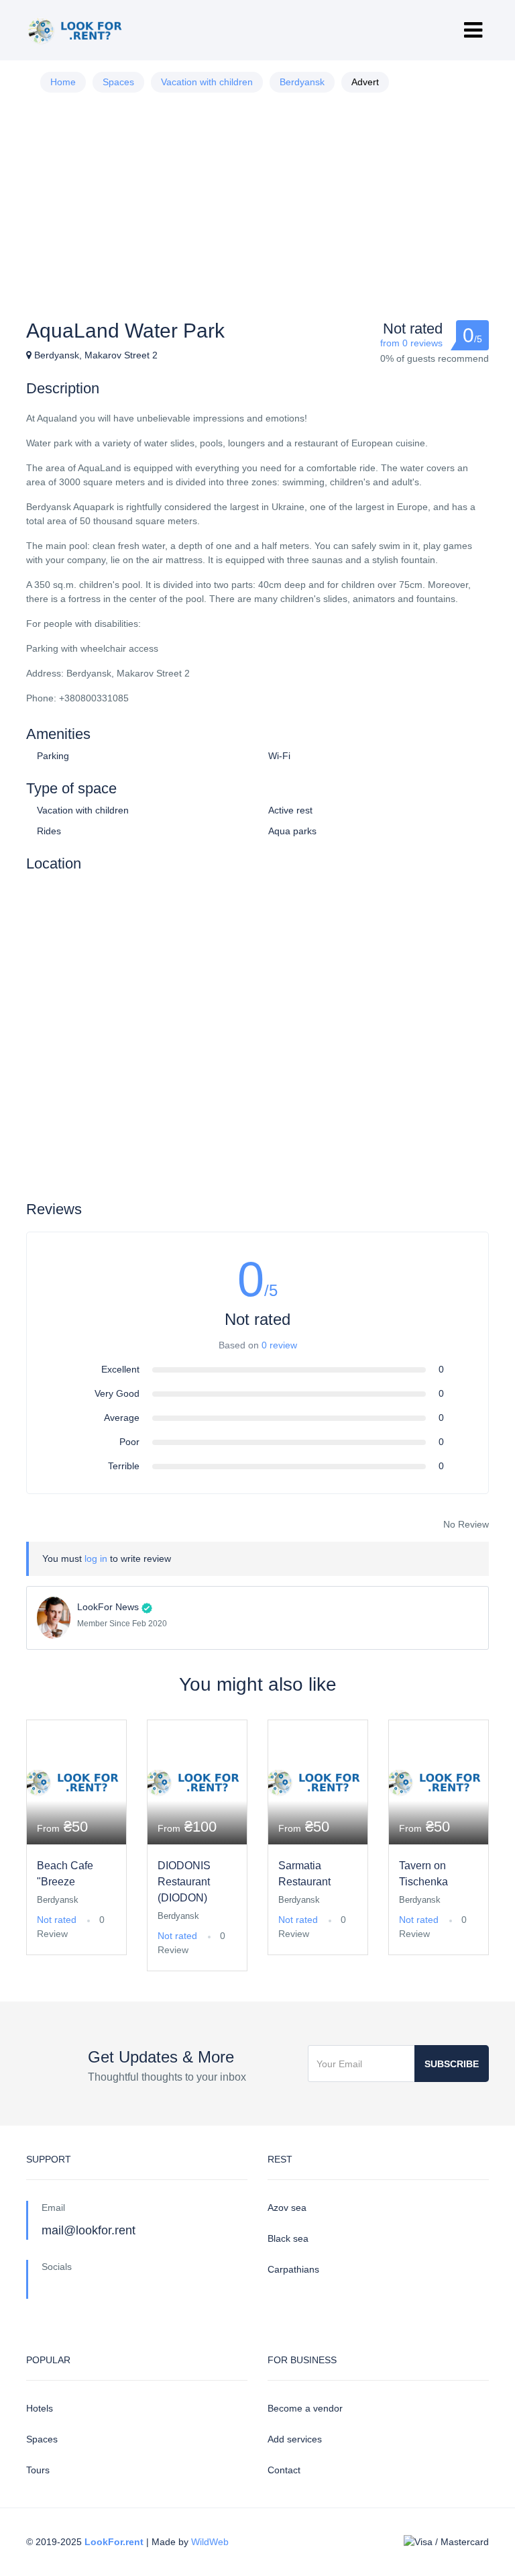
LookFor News (108, 1607)
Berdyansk (302, 82)
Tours (38, 2470)
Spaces (118, 82)
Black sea (288, 2238)
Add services (295, 2439)
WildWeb (210, 2542)
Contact (284, 2470)
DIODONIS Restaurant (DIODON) (184, 1882)
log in (96, 1558)
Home (63, 82)
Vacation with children (207, 82)
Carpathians (293, 2269)
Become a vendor (305, 2408)
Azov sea (287, 2208)
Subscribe (452, 2064)
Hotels (40, 2408)
